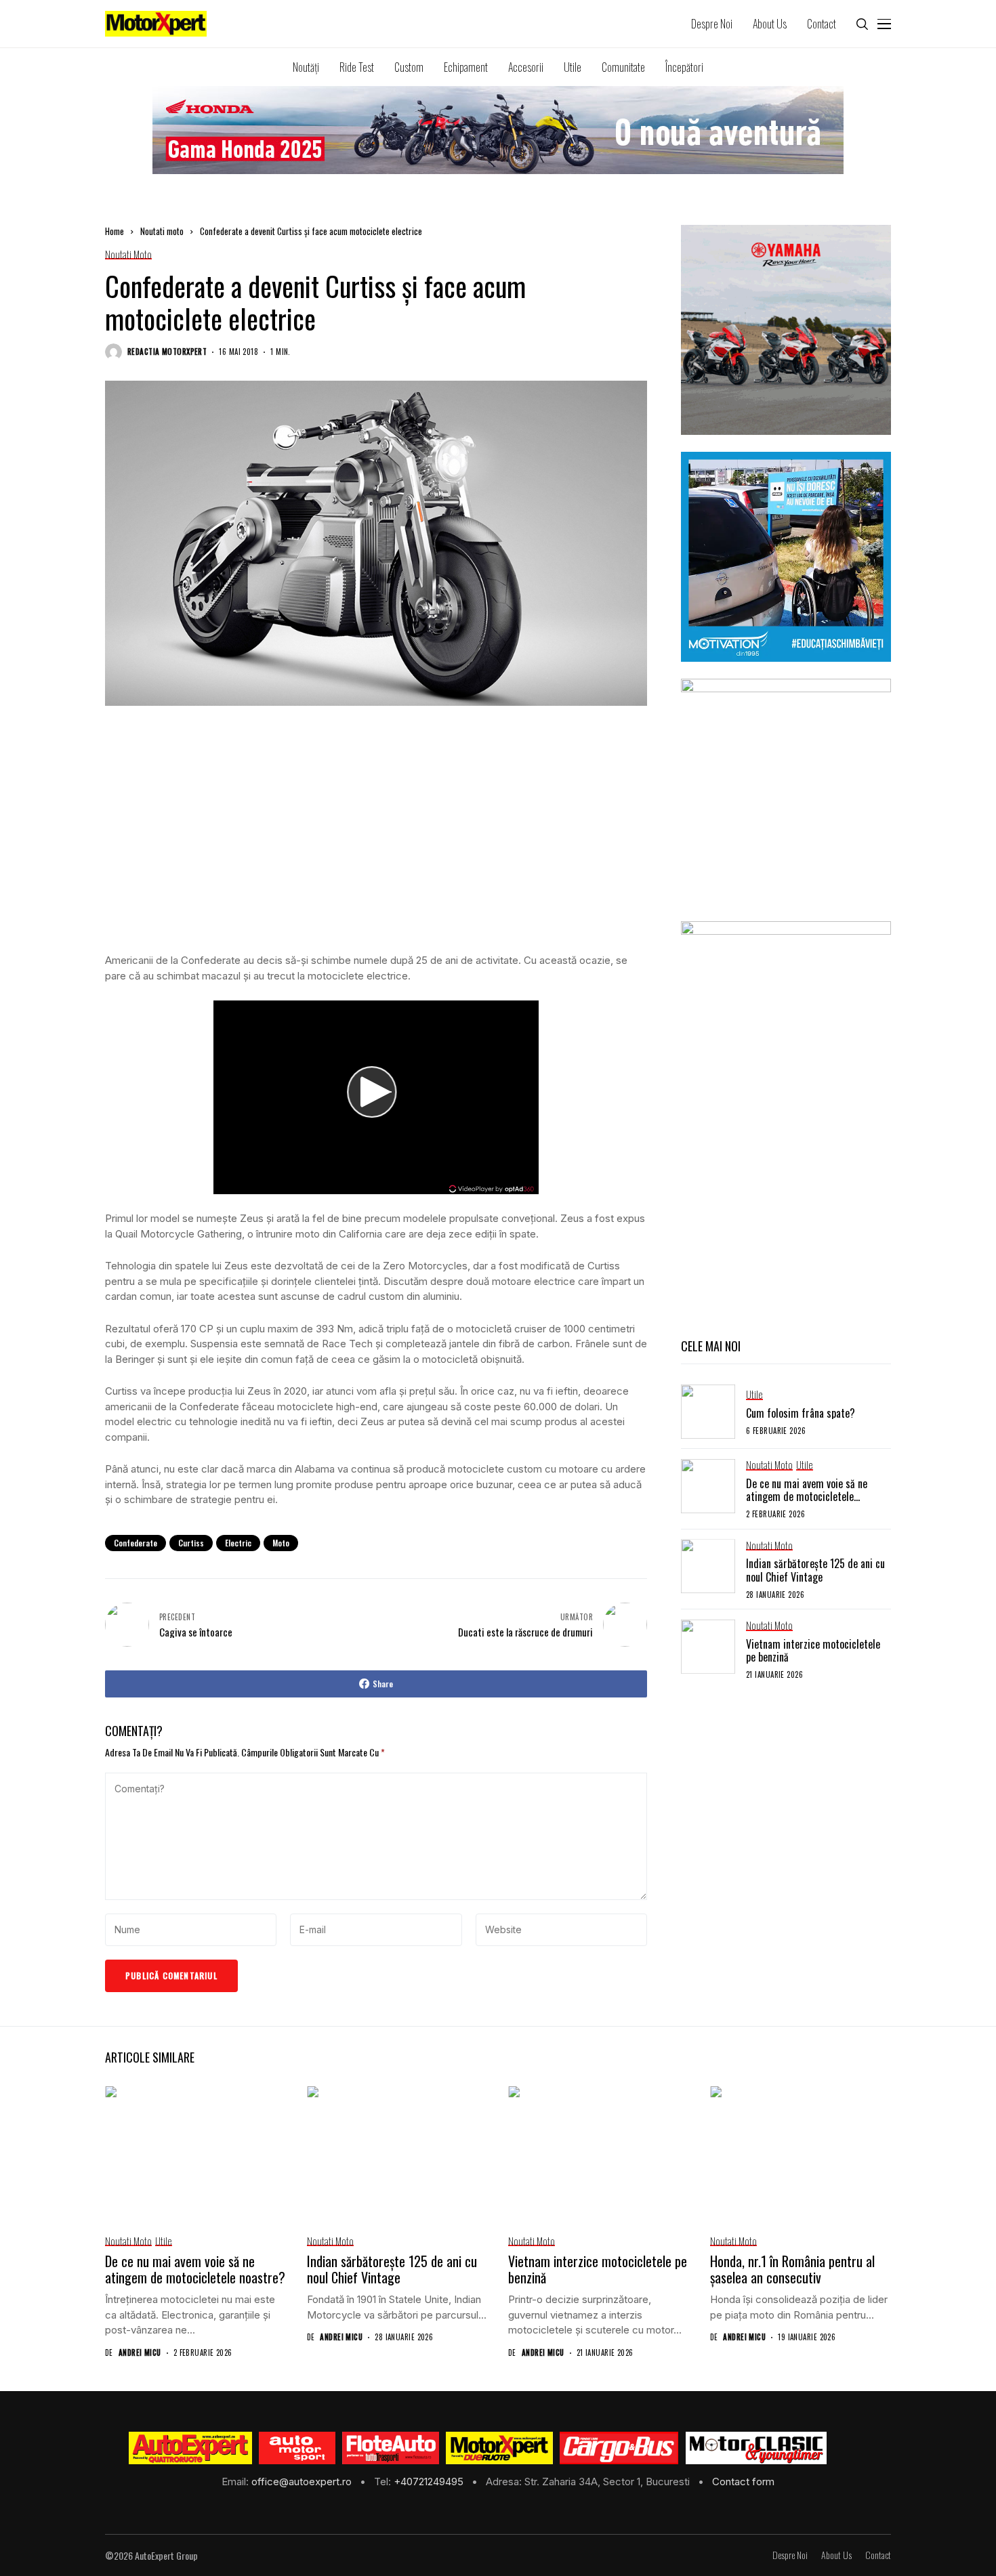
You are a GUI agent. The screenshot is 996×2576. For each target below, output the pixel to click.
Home (115, 231)
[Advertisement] (376, 843)
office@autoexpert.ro (303, 2482)
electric (238, 1543)
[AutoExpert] (190, 2448)
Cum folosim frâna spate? (801, 1412)
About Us (836, 2555)
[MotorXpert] (499, 2448)
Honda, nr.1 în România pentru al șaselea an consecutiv (792, 2269)
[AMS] (297, 2448)
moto (281, 1543)
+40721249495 (430, 2482)
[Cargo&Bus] (619, 2448)
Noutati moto (162, 231)
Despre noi (790, 2555)
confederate (136, 1543)
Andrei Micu (140, 2353)
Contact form (743, 2482)
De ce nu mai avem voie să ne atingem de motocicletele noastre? (807, 1496)
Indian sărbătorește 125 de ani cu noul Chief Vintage (815, 1570)
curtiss (191, 1543)
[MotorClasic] (755, 2448)
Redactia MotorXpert (167, 352)
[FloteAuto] (391, 2448)
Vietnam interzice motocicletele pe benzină (813, 1650)
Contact (878, 2555)
